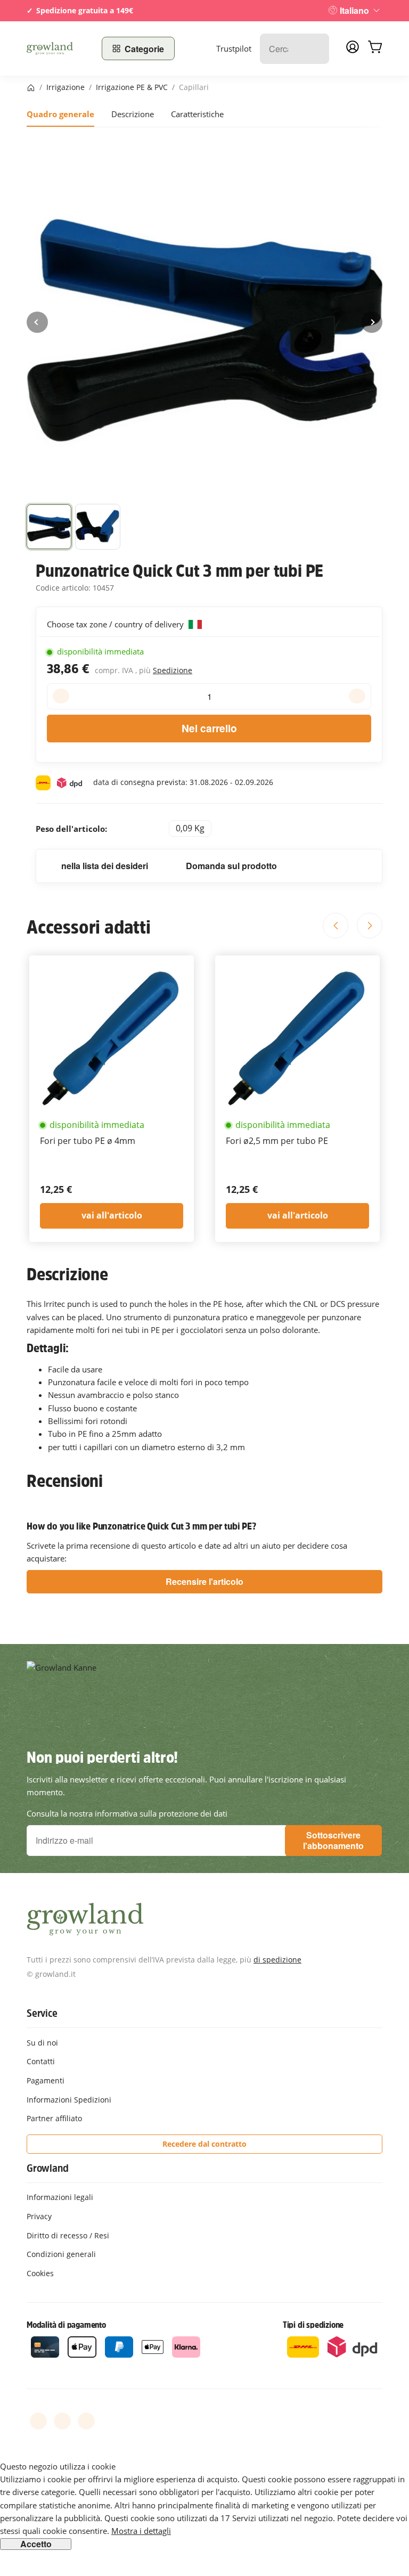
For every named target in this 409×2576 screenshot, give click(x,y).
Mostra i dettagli (141, 2531)
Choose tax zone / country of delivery (116, 624)
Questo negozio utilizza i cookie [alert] (58, 2466)
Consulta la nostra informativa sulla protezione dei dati (127, 1813)
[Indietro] (37, 322)
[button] (49, 527)
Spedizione (173, 670)
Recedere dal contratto (204, 2144)
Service (42, 2013)
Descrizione (133, 114)
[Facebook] (38, 2421)
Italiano (354, 10)
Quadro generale (60, 114)
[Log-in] (353, 50)
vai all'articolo (112, 1215)
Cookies (40, 2273)
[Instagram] (86, 2421)
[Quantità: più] (357, 696)
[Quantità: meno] (61, 696)
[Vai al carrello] (375, 48)
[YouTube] (62, 2421)
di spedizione (277, 1960)
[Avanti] (372, 322)
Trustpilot (234, 48)
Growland (47, 2168)
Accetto (36, 2544)
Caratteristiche (197, 114)
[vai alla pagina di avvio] (58, 48)
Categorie (144, 49)
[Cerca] (316, 49)
